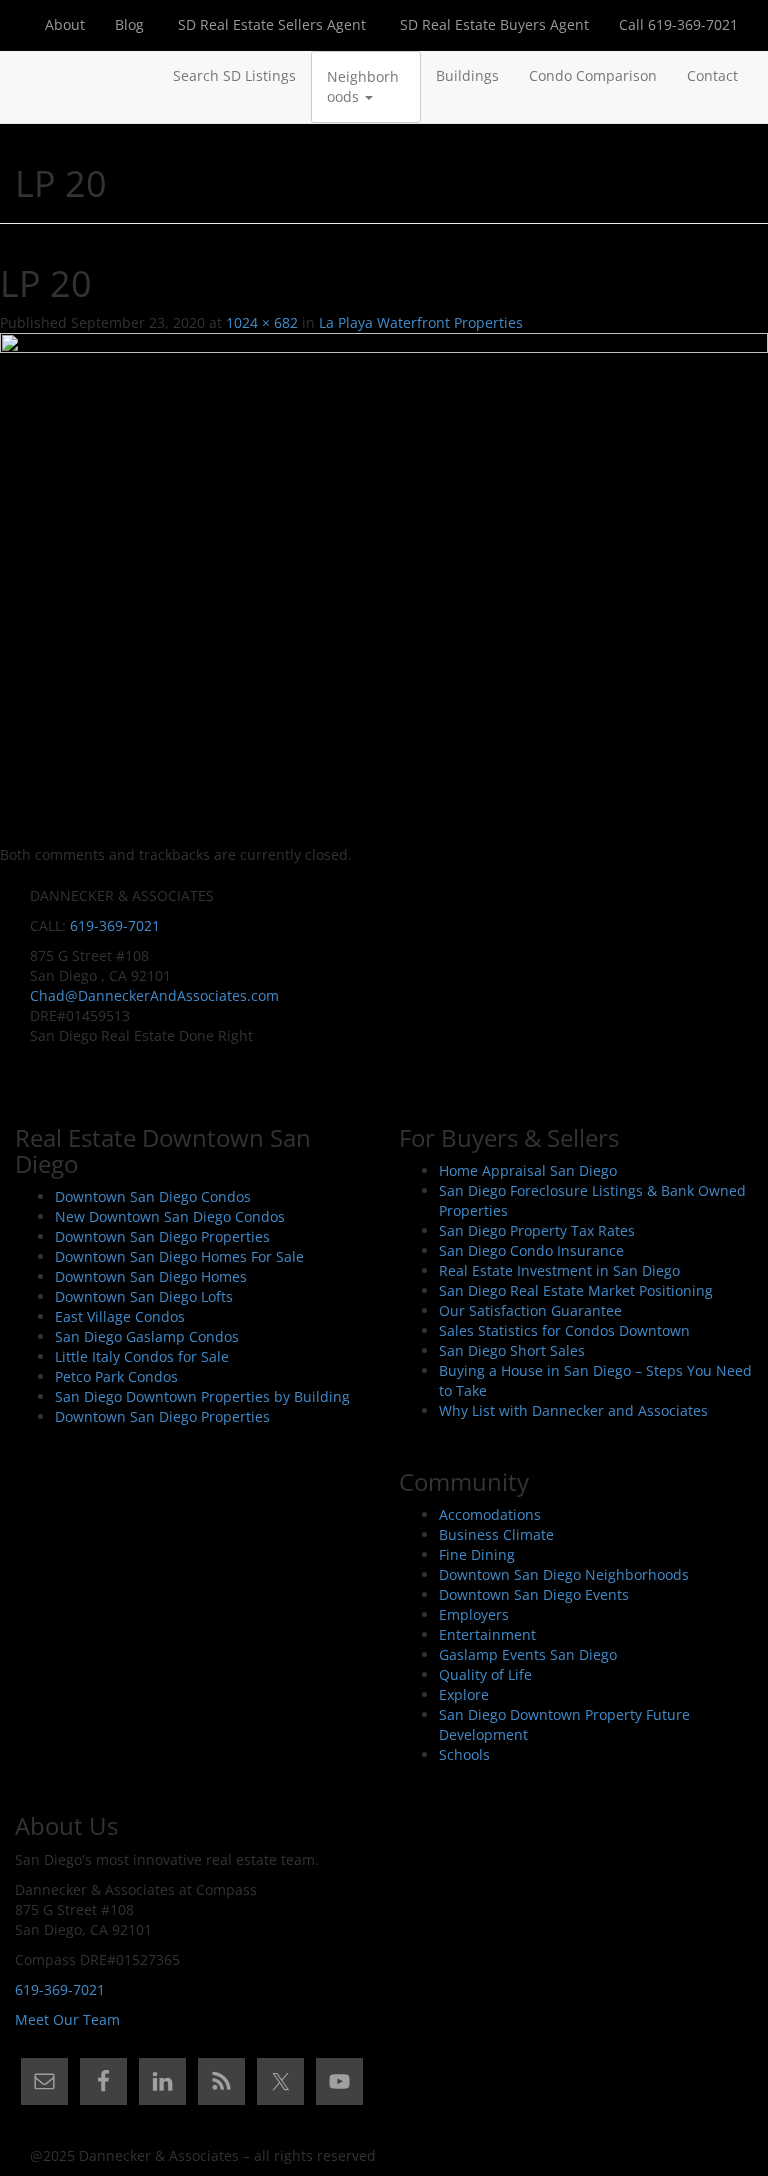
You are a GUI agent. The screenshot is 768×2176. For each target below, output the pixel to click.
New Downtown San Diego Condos (170, 1216)
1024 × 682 (262, 322)
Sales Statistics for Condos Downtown (564, 1330)
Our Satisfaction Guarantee (530, 1310)
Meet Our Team (67, 2019)
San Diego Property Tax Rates (537, 1230)
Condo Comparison (593, 75)
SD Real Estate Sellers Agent (270, 24)
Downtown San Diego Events (534, 1594)
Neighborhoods (363, 86)
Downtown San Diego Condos (153, 1196)
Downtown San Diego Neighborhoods (564, 1574)
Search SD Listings (234, 75)
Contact (712, 75)
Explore (464, 1694)
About (65, 24)
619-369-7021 (115, 925)
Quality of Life (485, 1674)
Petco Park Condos (116, 1376)
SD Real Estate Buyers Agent (492, 24)
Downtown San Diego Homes (151, 1276)
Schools (464, 1754)
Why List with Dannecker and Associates (573, 1410)
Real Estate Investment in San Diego (559, 1270)
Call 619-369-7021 (678, 24)
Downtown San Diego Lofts (144, 1296)
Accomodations (490, 1514)
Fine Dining (477, 1554)
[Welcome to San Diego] (30, 76)
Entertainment (487, 1634)
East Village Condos (120, 1316)
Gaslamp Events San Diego (528, 1654)
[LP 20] (384, 587)
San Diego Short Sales (512, 1350)
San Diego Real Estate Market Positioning (576, 1290)
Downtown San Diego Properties (162, 1236)
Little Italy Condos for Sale (142, 1356)
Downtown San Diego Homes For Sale (179, 1256)
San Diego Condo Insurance (531, 1250)
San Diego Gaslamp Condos (147, 1336)
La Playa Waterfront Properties (421, 322)
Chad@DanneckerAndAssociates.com (154, 995)
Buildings (467, 75)
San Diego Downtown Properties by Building (202, 1396)
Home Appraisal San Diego (528, 1170)
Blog (129, 24)
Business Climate (496, 1534)
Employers (474, 1614)
